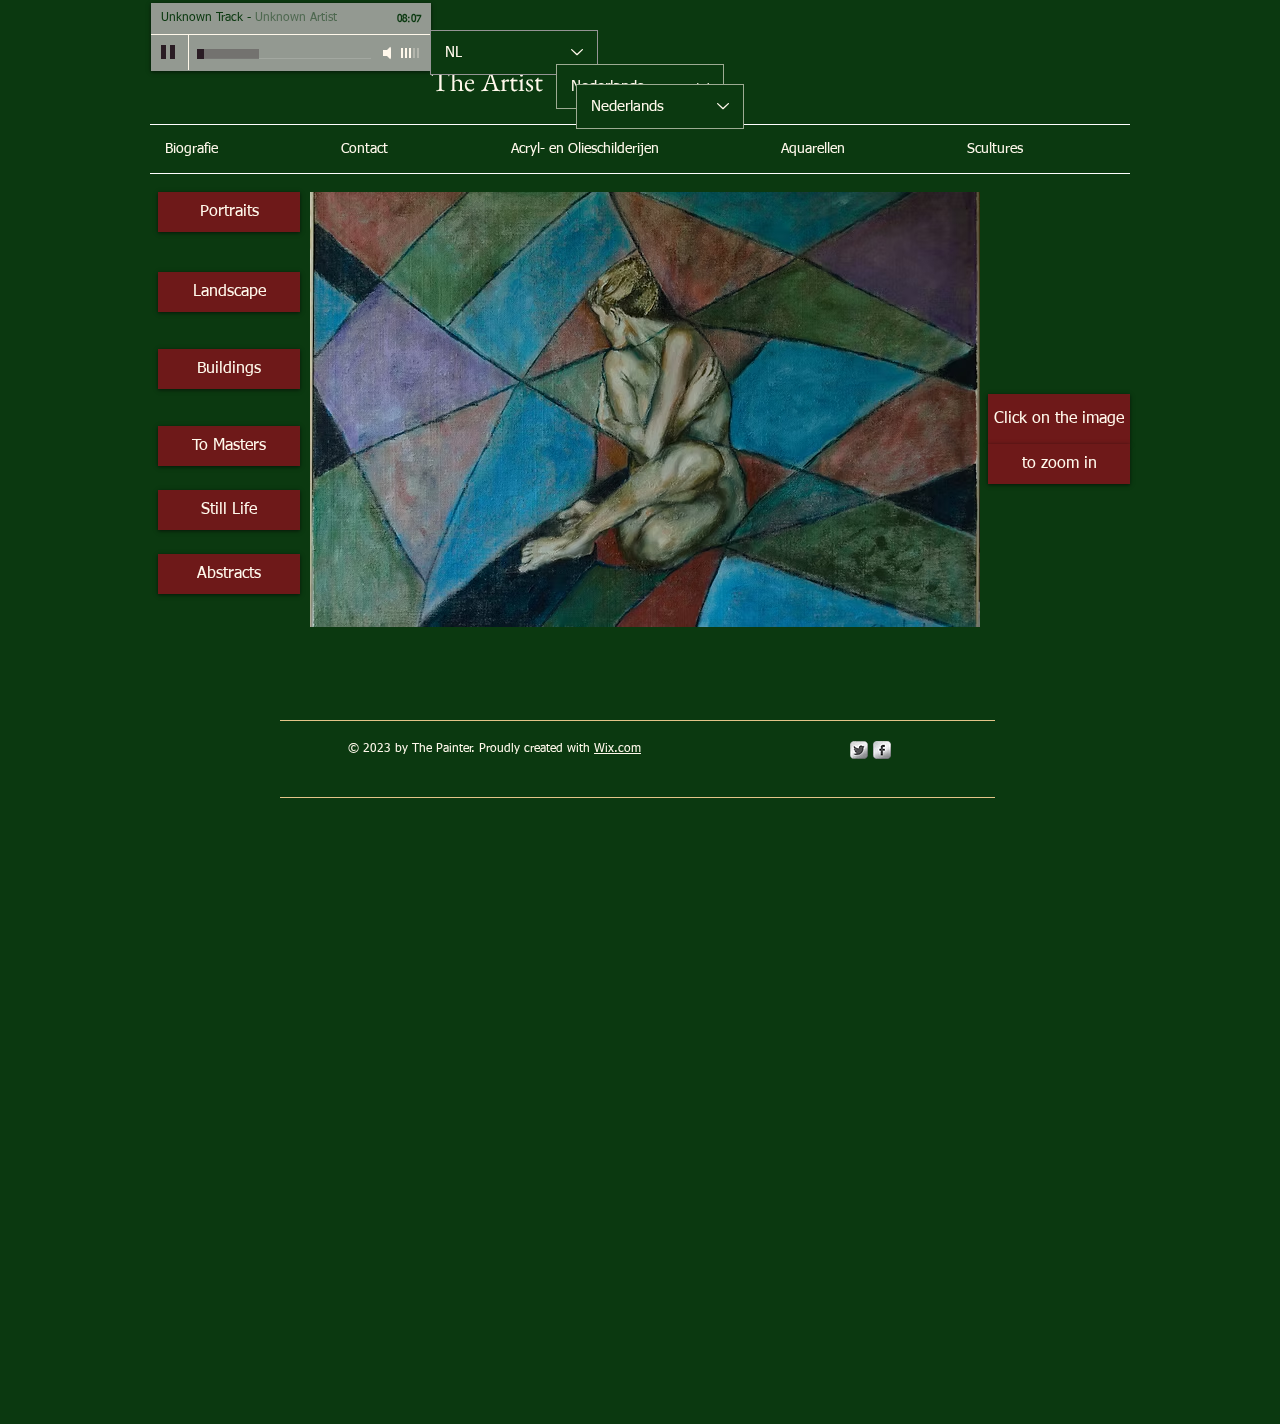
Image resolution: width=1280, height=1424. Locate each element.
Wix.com (617, 749)
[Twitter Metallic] (859, 750)
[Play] (169, 53)
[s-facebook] (882, 750)
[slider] (411, 53)
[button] (645, 409)
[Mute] (389, 53)
